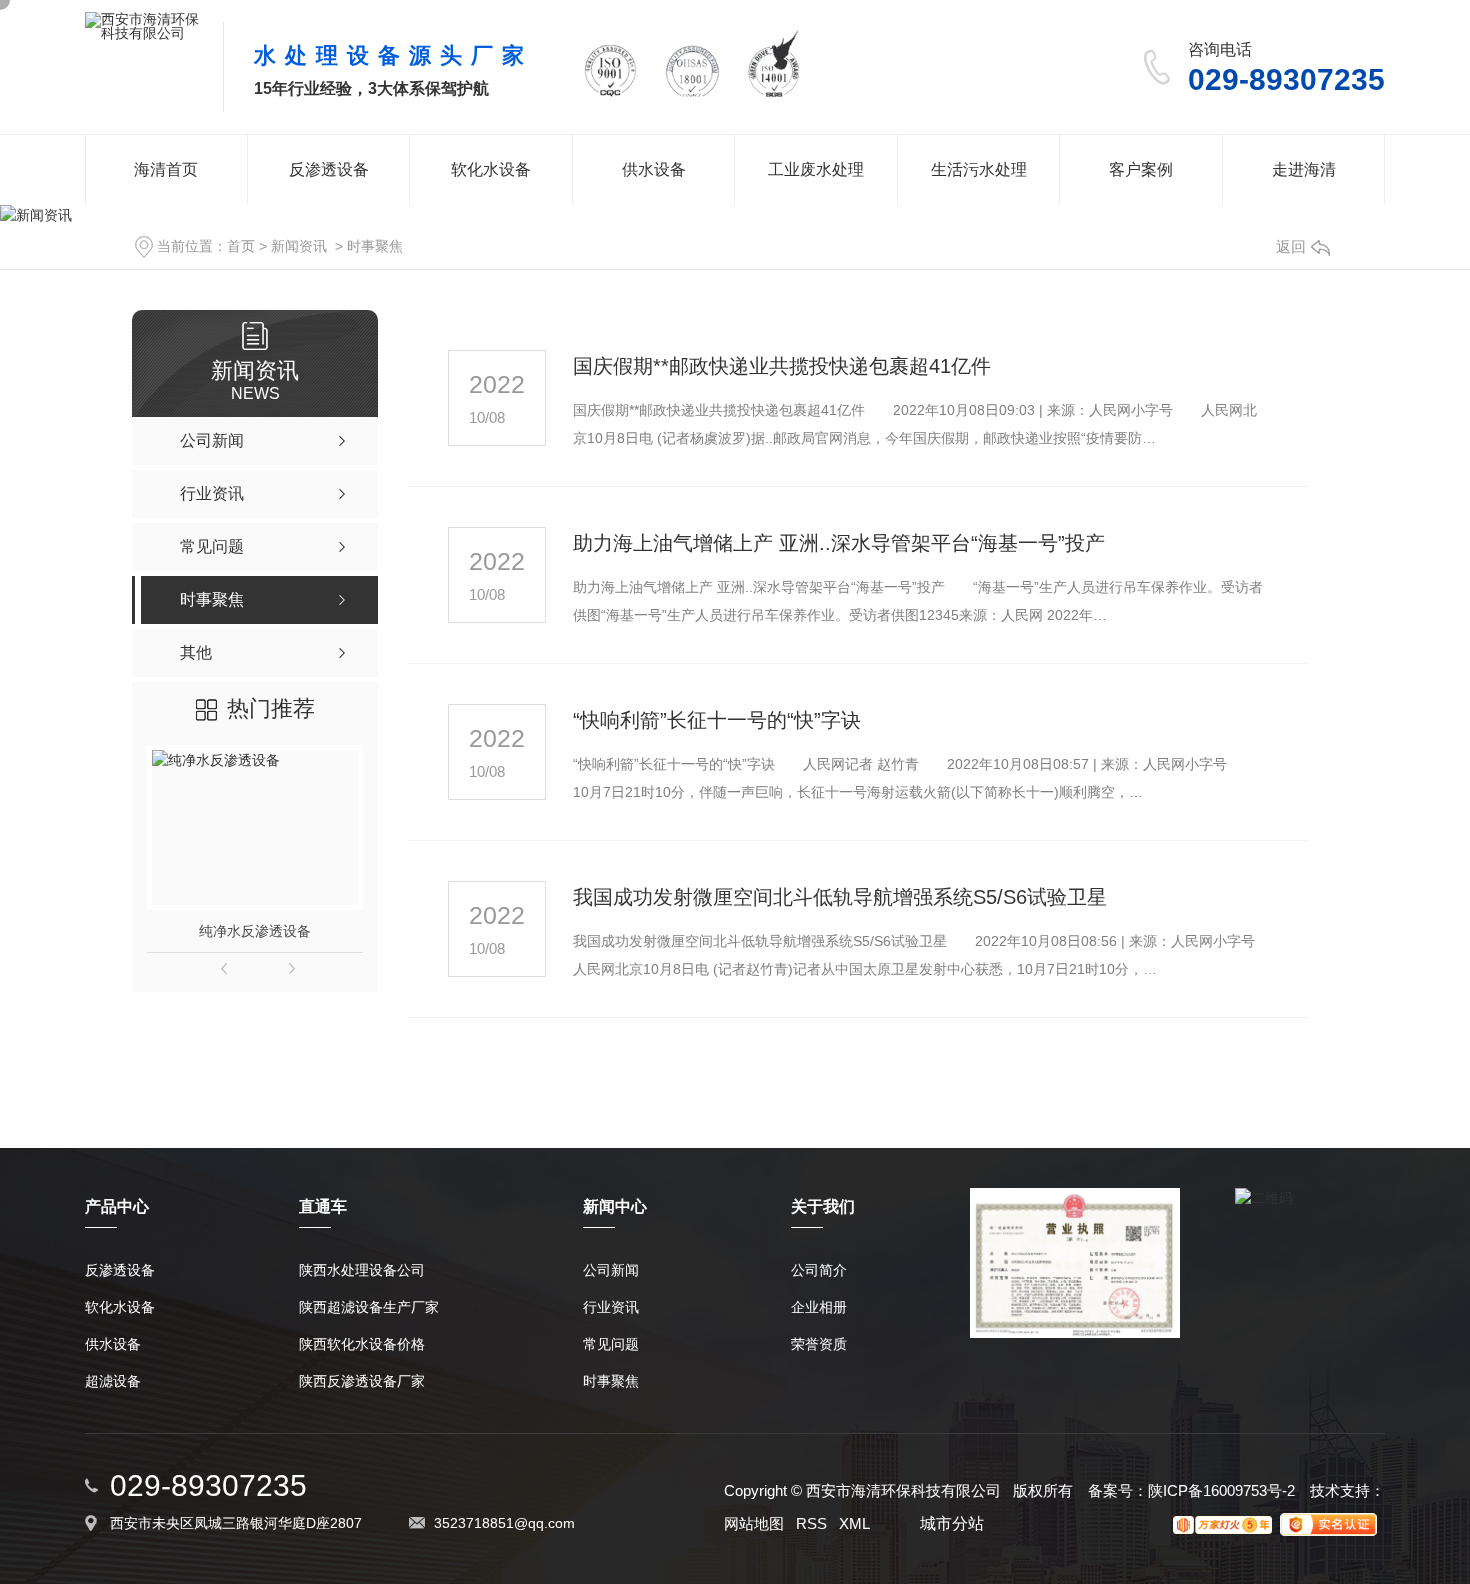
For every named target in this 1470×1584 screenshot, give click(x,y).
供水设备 (654, 169)
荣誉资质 (819, 1344)
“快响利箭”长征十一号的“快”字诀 (717, 720)
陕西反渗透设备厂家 (362, 1381)
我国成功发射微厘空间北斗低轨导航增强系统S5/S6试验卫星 (840, 897)
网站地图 (754, 1523)
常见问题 (611, 1344)
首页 (241, 246)
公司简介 (819, 1270)
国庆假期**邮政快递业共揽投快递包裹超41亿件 (782, 366)
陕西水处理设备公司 (362, 1270)
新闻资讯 (299, 246)
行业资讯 (611, 1307)
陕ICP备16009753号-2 (1221, 1490)
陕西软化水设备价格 (362, 1344)
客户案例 (1141, 169)
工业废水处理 (816, 169)
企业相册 (819, 1307)
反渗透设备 (329, 169)
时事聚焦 (375, 246)
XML (854, 1523)
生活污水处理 (979, 169)
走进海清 (1304, 169)
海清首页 (166, 169)
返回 (1291, 246)
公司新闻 (611, 1270)
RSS (811, 1523)
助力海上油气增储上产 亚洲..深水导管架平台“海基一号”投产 (839, 543)
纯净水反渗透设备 (255, 931)
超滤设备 (113, 1381)
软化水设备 (491, 169)
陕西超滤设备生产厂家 (369, 1307)
